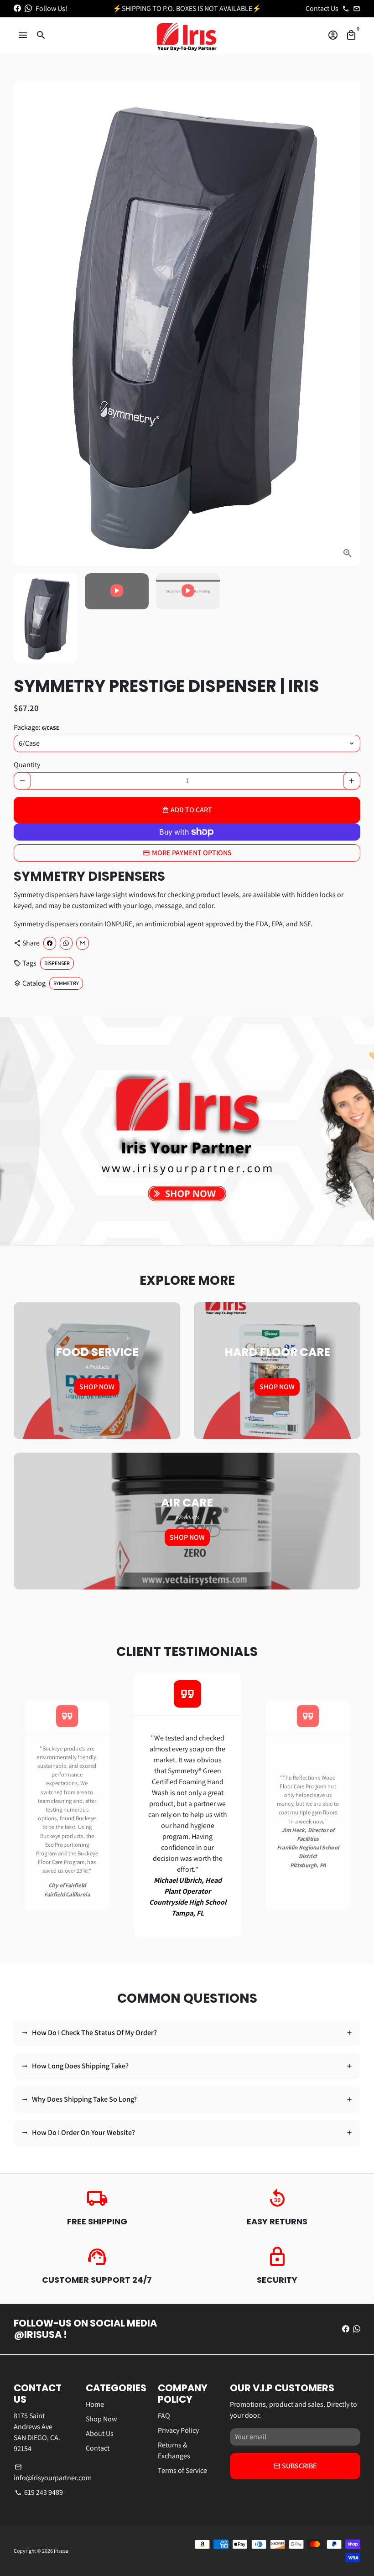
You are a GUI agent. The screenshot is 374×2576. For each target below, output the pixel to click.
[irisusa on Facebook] (17, 8)
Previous (23, 1805)
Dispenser (57, 963)
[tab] (187, 2033)
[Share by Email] (83, 943)
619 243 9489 (39, 2492)
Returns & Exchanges (174, 2450)
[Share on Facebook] (50, 943)
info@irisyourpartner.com (53, 2473)
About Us (100, 2433)
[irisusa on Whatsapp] (28, 8)
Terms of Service (182, 2470)
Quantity (27, 765)
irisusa (61, 2551)
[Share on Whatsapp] (66, 943)
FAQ (164, 2416)
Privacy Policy (178, 2430)
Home (95, 2404)
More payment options (192, 853)
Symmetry (66, 983)
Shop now (97, 1387)
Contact (98, 2448)
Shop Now (101, 2419)
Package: (36, 727)
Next (348, 323)
